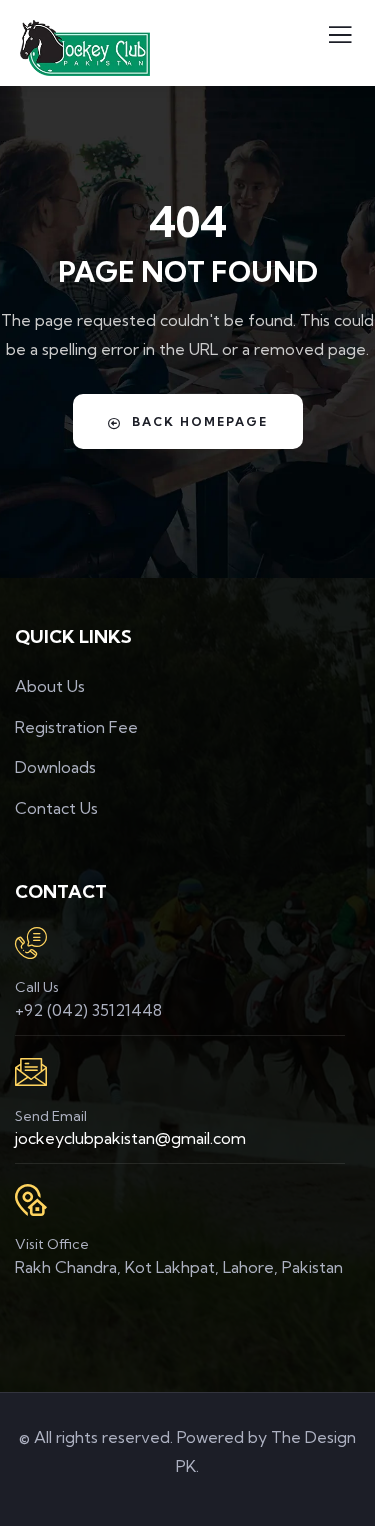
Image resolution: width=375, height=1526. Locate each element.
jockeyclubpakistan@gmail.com (130, 1138)
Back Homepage (200, 421)
